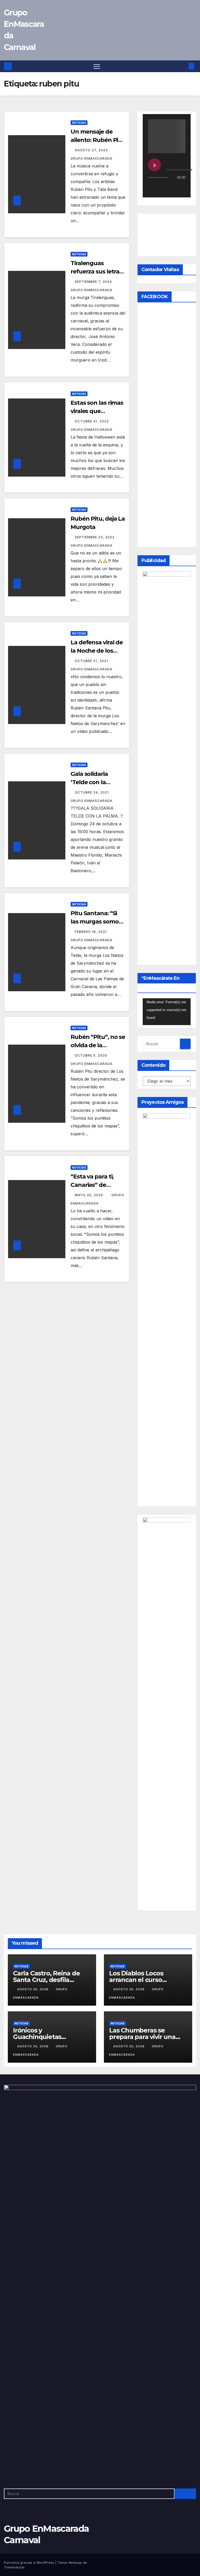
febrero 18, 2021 (91, 932)
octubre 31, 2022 (92, 421)
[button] (183, 66)
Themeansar (14, 2567)
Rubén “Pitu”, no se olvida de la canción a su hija (98, 1045)
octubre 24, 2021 (92, 792)
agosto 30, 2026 (33, 1989)
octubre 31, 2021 (92, 661)
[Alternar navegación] (97, 66)
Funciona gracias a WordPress (30, 2562)
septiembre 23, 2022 (95, 537)
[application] (167, 1012)
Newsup (75, 2562)
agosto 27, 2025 (92, 150)
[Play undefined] (154, 165)
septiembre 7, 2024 (94, 282)
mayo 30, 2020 (89, 1195)
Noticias (79, 123)
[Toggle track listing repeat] (174, 188)
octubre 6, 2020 (92, 1055)
